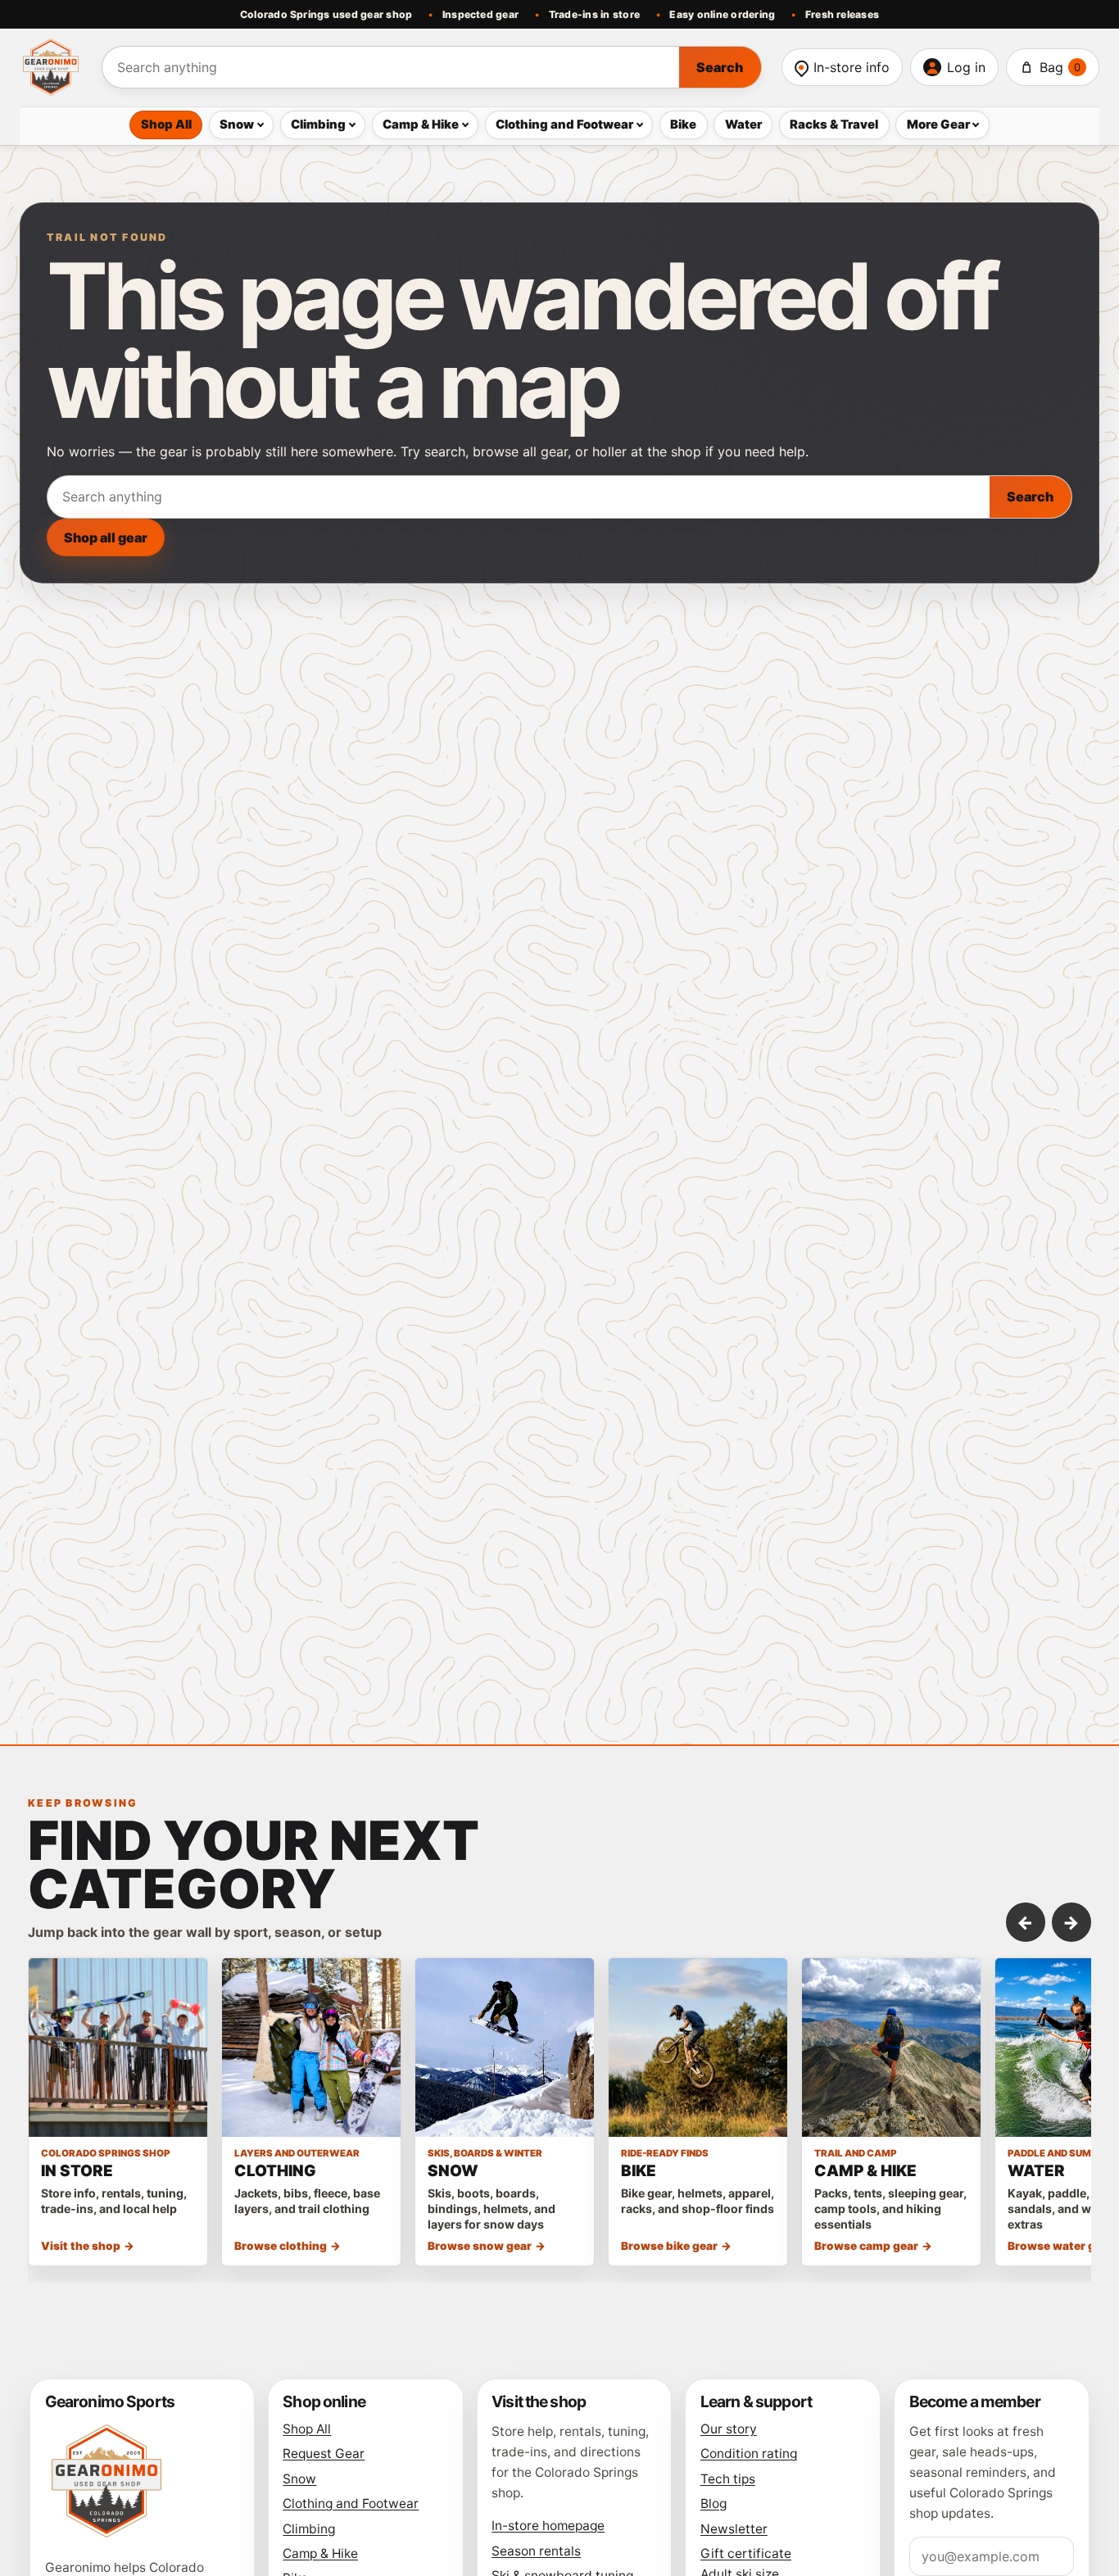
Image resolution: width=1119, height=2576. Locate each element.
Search (720, 67)
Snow (237, 125)
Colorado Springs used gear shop (326, 14)
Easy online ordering (722, 14)
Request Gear (324, 2454)
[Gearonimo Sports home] (51, 67)
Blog (714, 2503)
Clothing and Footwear (564, 125)
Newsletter (734, 2529)
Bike (683, 125)
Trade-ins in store (594, 14)
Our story (729, 2429)
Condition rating (749, 2454)
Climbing (318, 125)
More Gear (938, 125)
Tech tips (728, 2479)
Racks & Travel (834, 125)
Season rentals (536, 2551)
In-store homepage (548, 2526)
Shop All (166, 125)
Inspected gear (480, 14)
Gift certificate (746, 2553)
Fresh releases (842, 14)
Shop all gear (106, 537)
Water (743, 125)
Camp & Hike (421, 125)
